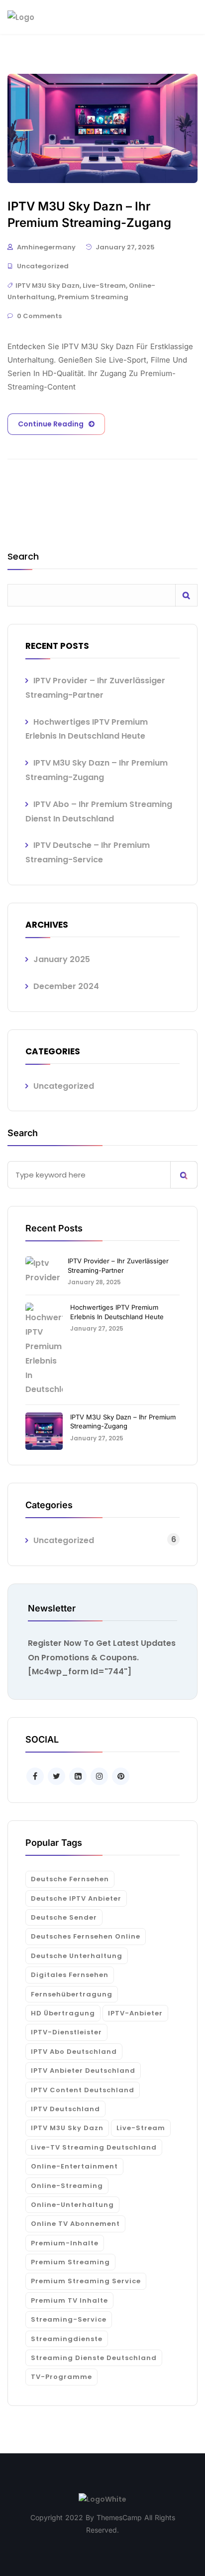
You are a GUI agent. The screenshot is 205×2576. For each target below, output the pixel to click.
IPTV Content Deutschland (83, 2090)
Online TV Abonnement (75, 2224)
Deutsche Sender (64, 1917)
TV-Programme (61, 2377)
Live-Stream (104, 286)
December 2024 (66, 986)
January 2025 (62, 959)
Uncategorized (43, 266)
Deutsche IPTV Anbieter (76, 1898)
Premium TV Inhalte (69, 2300)
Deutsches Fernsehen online (86, 1936)
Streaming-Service (69, 2319)
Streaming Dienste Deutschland (94, 2358)
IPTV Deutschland (65, 2109)
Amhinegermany (46, 247)
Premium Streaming (93, 297)
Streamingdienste (67, 2339)
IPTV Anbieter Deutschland (83, 2071)
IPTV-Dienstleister (66, 2032)
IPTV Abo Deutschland (74, 2052)
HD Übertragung (63, 2013)
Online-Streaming (67, 2186)
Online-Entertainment (74, 2166)
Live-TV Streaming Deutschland (94, 2147)
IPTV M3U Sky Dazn (48, 286)
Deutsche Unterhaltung (77, 1956)
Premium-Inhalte (65, 2243)
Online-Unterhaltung (72, 2205)
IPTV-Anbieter (135, 2013)
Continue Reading (51, 424)
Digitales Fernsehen (70, 1975)
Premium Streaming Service (86, 2281)
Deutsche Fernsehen (70, 1879)
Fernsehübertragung (72, 1994)
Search (23, 557)
